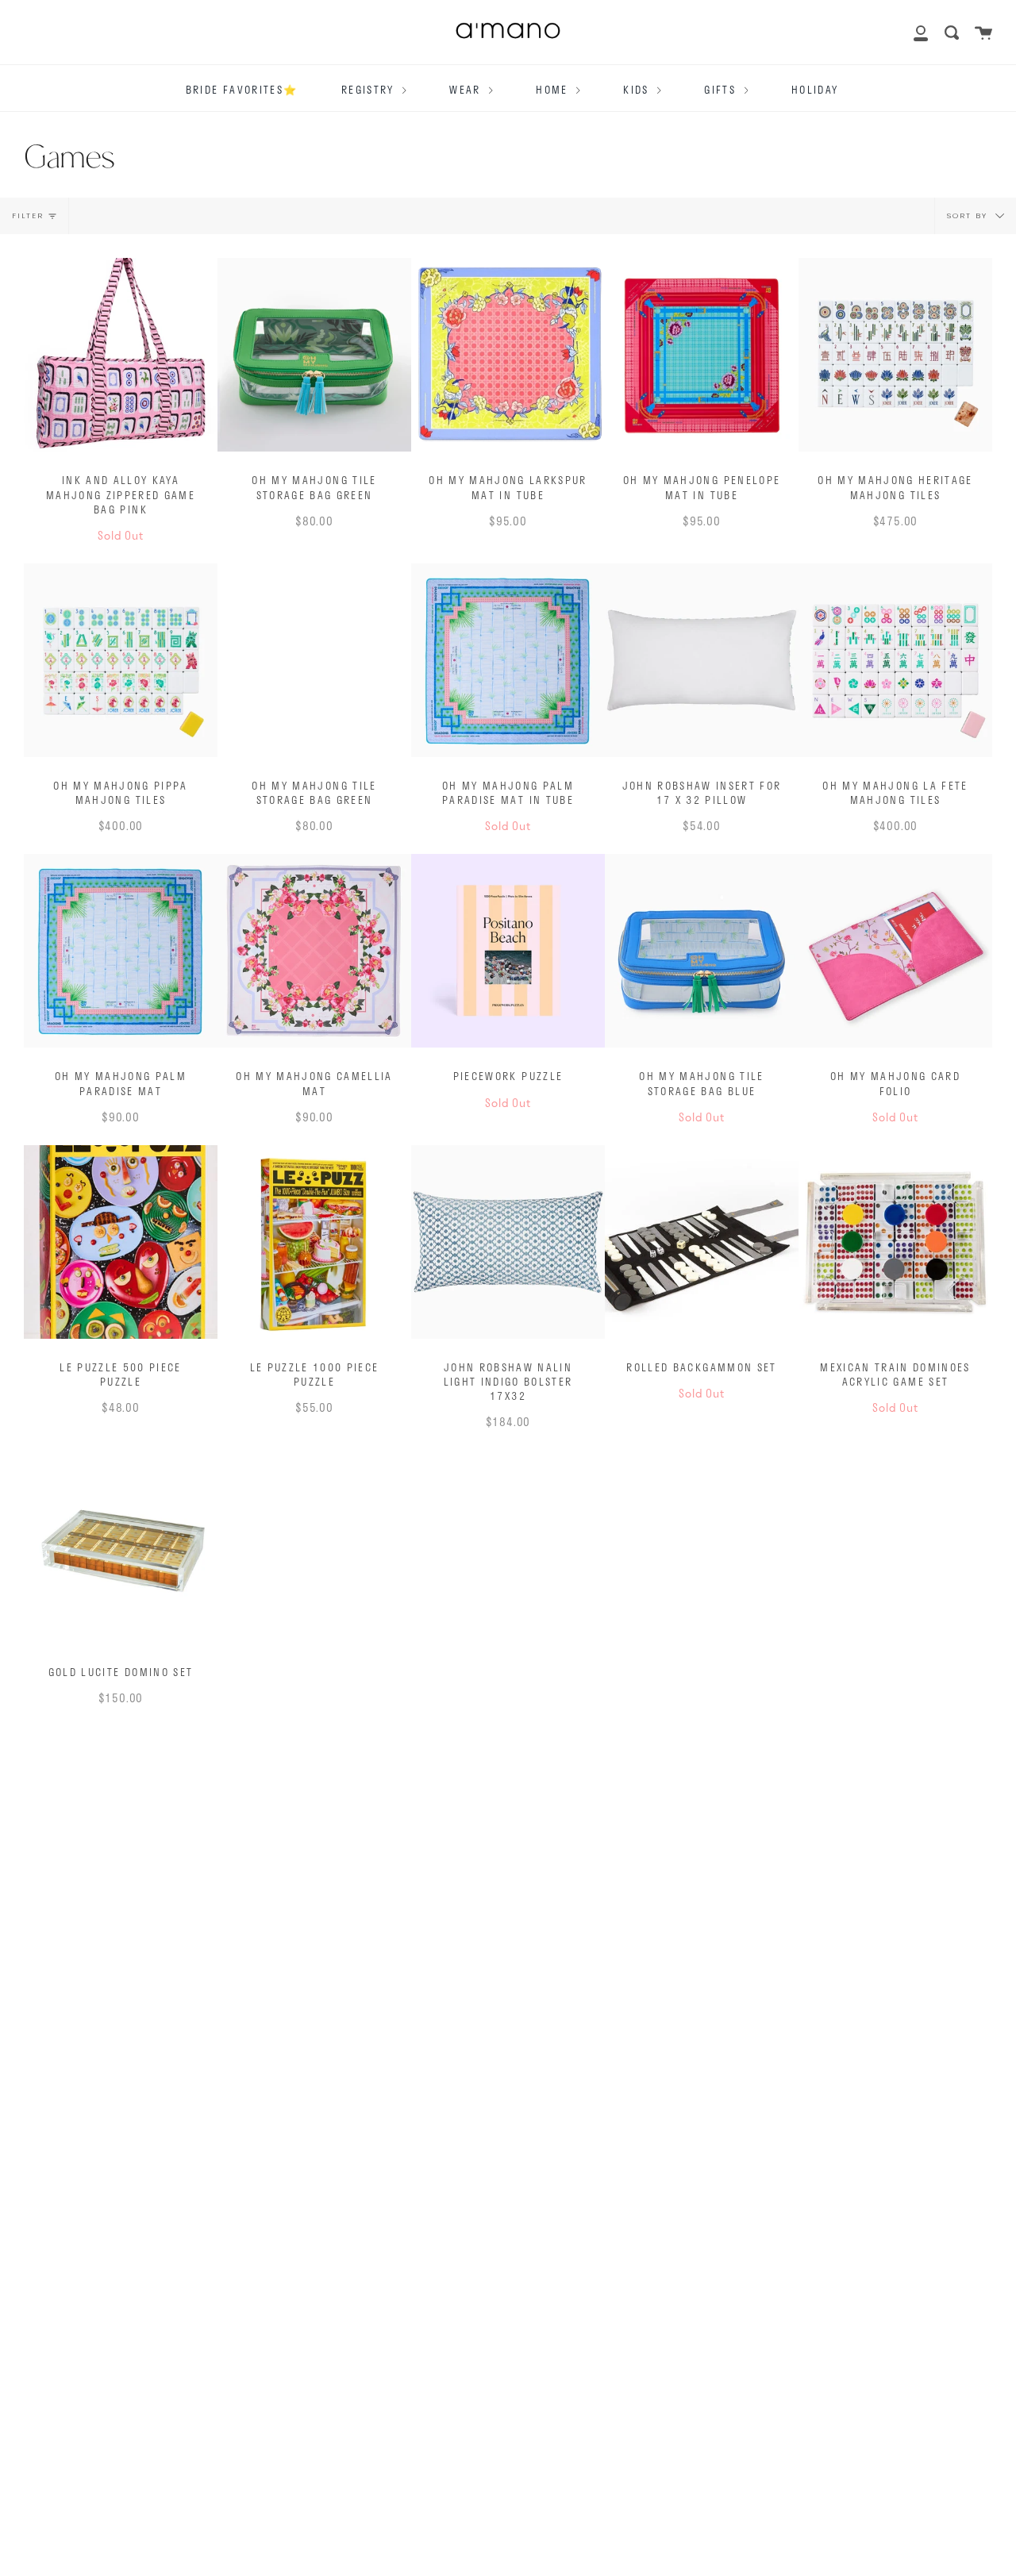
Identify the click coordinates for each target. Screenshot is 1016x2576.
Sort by (969, 215)
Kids (638, 90)
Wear (467, 90)
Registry (370, 90)
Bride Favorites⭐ (242, 90)
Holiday (815, 90)
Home (554, 90)
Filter (28, 215)
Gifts (722, 90)
